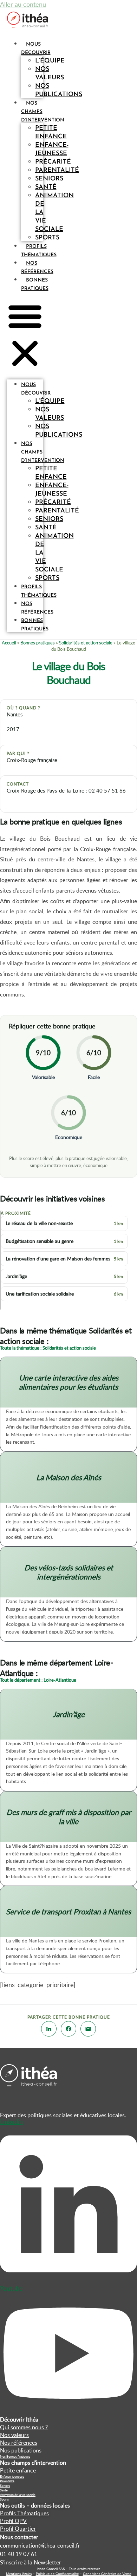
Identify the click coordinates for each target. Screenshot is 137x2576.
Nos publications (59, 91)
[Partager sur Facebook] (68, 2029)
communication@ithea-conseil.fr (40, 2545)
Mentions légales (19, 2574)
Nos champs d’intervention (43, 452)
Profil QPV (13, 2521)
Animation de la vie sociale (18, 2495)
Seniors (5, 2486)
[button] (25, 336)
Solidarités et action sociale (86, 643)
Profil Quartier (18, 2529)
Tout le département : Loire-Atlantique (38, 1680)
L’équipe (50, 61)
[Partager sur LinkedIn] (49, 2029)
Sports (47, 238)
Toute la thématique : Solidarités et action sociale (48, 1348)
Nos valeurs (50, 74)
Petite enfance (51, 133)
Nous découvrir (36, 389)
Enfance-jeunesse (52, 150)
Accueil (9, 643)
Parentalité (7, 2481)
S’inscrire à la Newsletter (31, 2562)
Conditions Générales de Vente (107, 2574)
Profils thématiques (39, 591)
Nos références (37, 608)
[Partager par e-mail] (88, 2029)
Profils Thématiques (24, 2513)
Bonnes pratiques (35, 625)
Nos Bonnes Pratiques (15, 2456)
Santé (4, 2490)
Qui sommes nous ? (24, 2427)
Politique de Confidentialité (57, 2574)
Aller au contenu (23, 4)
